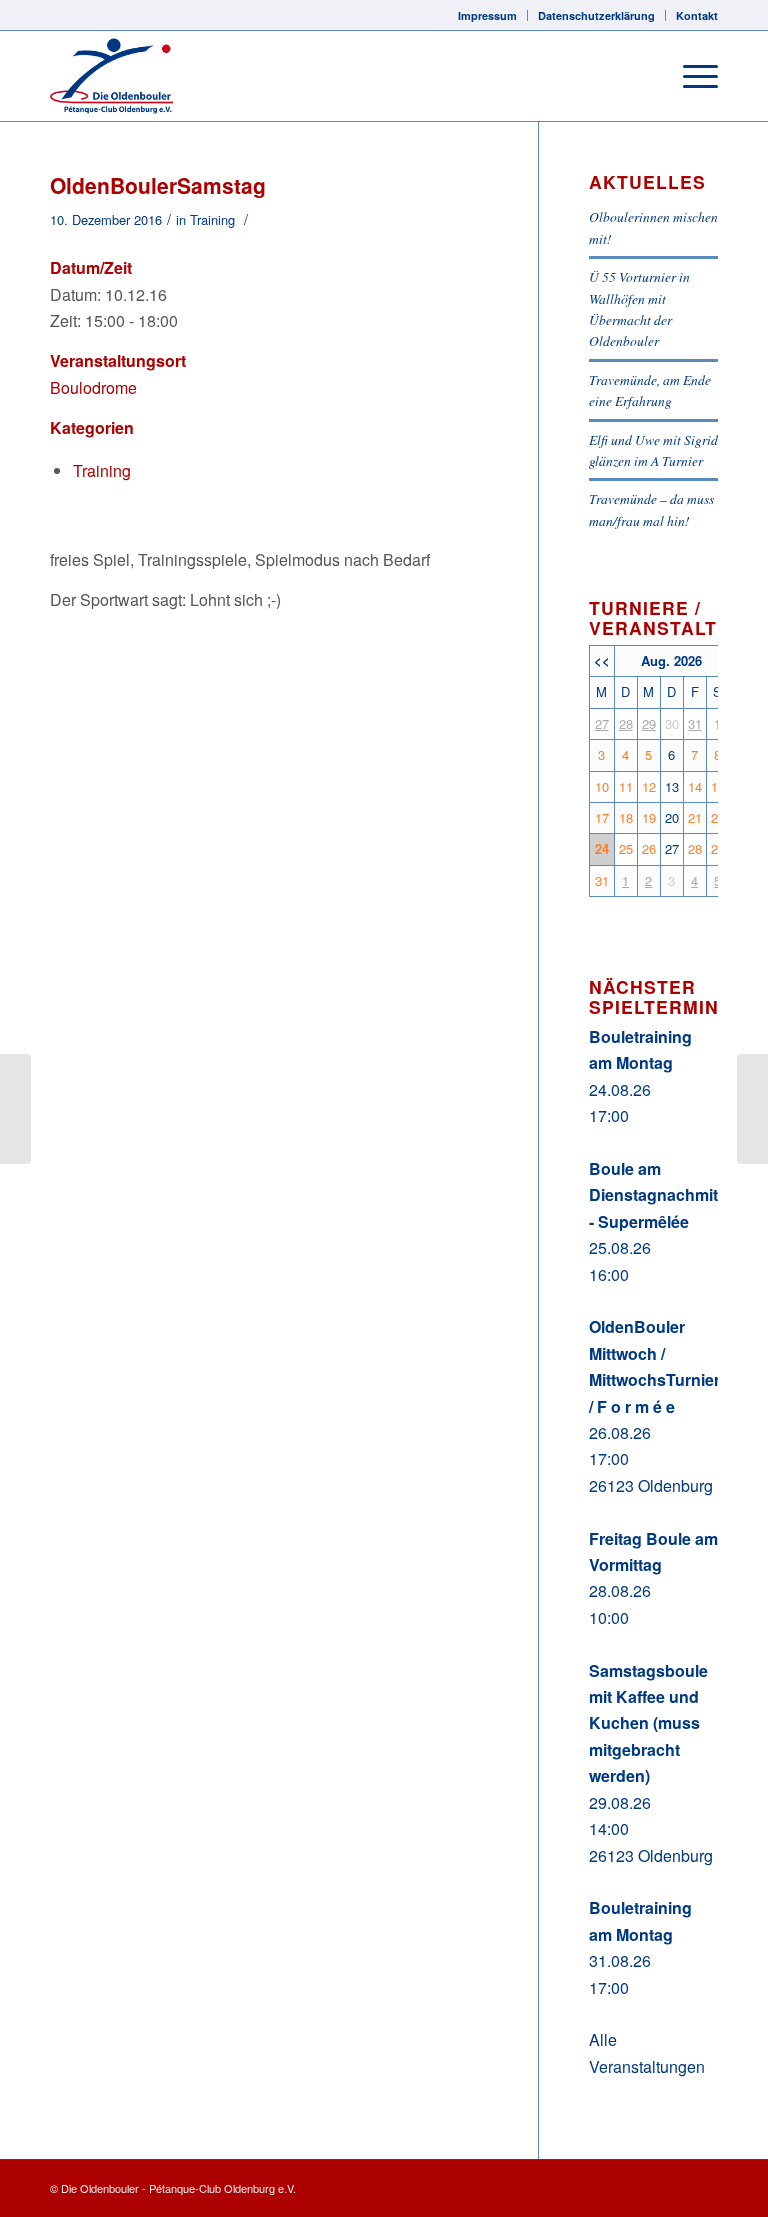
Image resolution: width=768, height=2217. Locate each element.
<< (602, 660)
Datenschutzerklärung (596, 15)
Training (212, 219)
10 (602, 786)
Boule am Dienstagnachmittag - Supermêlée (665, 1195)
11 (626, 786)
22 (718, 817)
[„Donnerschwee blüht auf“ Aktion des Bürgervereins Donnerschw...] (15, 1109)
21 (695, 817)
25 (626, 848)
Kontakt (697, 15)
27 (602, 723)
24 (602, 848)
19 (649, 817)
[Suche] (643, 76)
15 (718, 786)
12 (649, 786)
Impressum (487, 15)
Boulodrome (93, 387)
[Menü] (690, 76)
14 (695, 786)
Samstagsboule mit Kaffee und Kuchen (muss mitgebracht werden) (648, 1723)
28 (626, 723)
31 (695, 723)
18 (626, 817)
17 (602, 817)
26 (649, 848)
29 (649, 723)
